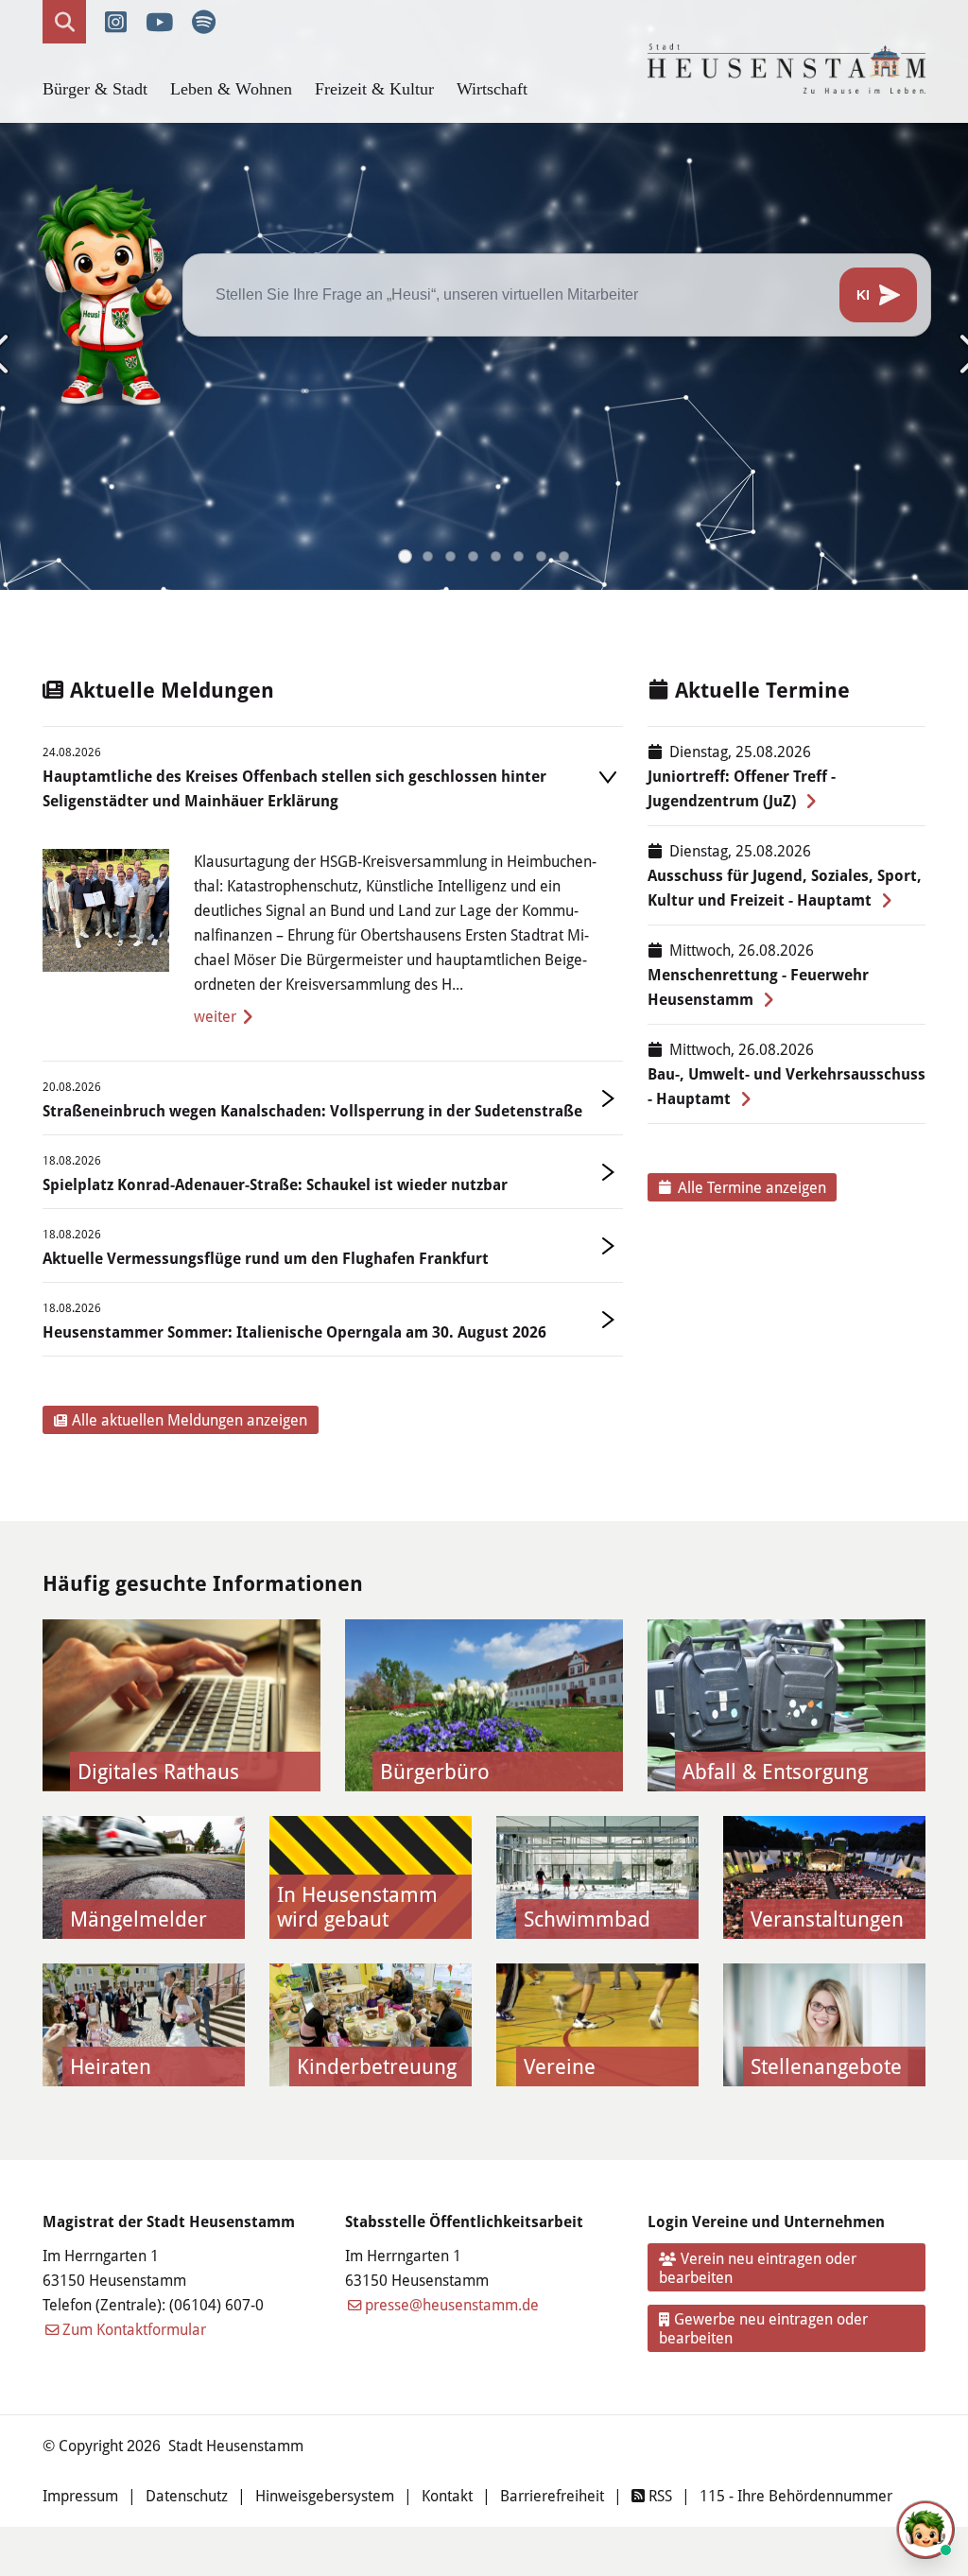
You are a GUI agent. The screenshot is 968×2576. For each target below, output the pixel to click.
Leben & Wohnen (231, 89)
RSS (658, 2495)
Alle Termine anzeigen (752, 1187)
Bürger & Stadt (95, 89)
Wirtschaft (492, 89)
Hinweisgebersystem (325, 2495)
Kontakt (447, 2495)
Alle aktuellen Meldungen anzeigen (190, 1419)
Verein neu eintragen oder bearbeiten (758, 2267)
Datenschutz (187, 2495)
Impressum (80, 2495)
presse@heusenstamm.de (452, 2304)
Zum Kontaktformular (134, 2329)
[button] (405, 556)
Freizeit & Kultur (374, 89)
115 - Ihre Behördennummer (796, 2495)
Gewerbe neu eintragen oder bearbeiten (764, 2328)
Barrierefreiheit (552, 2495)
